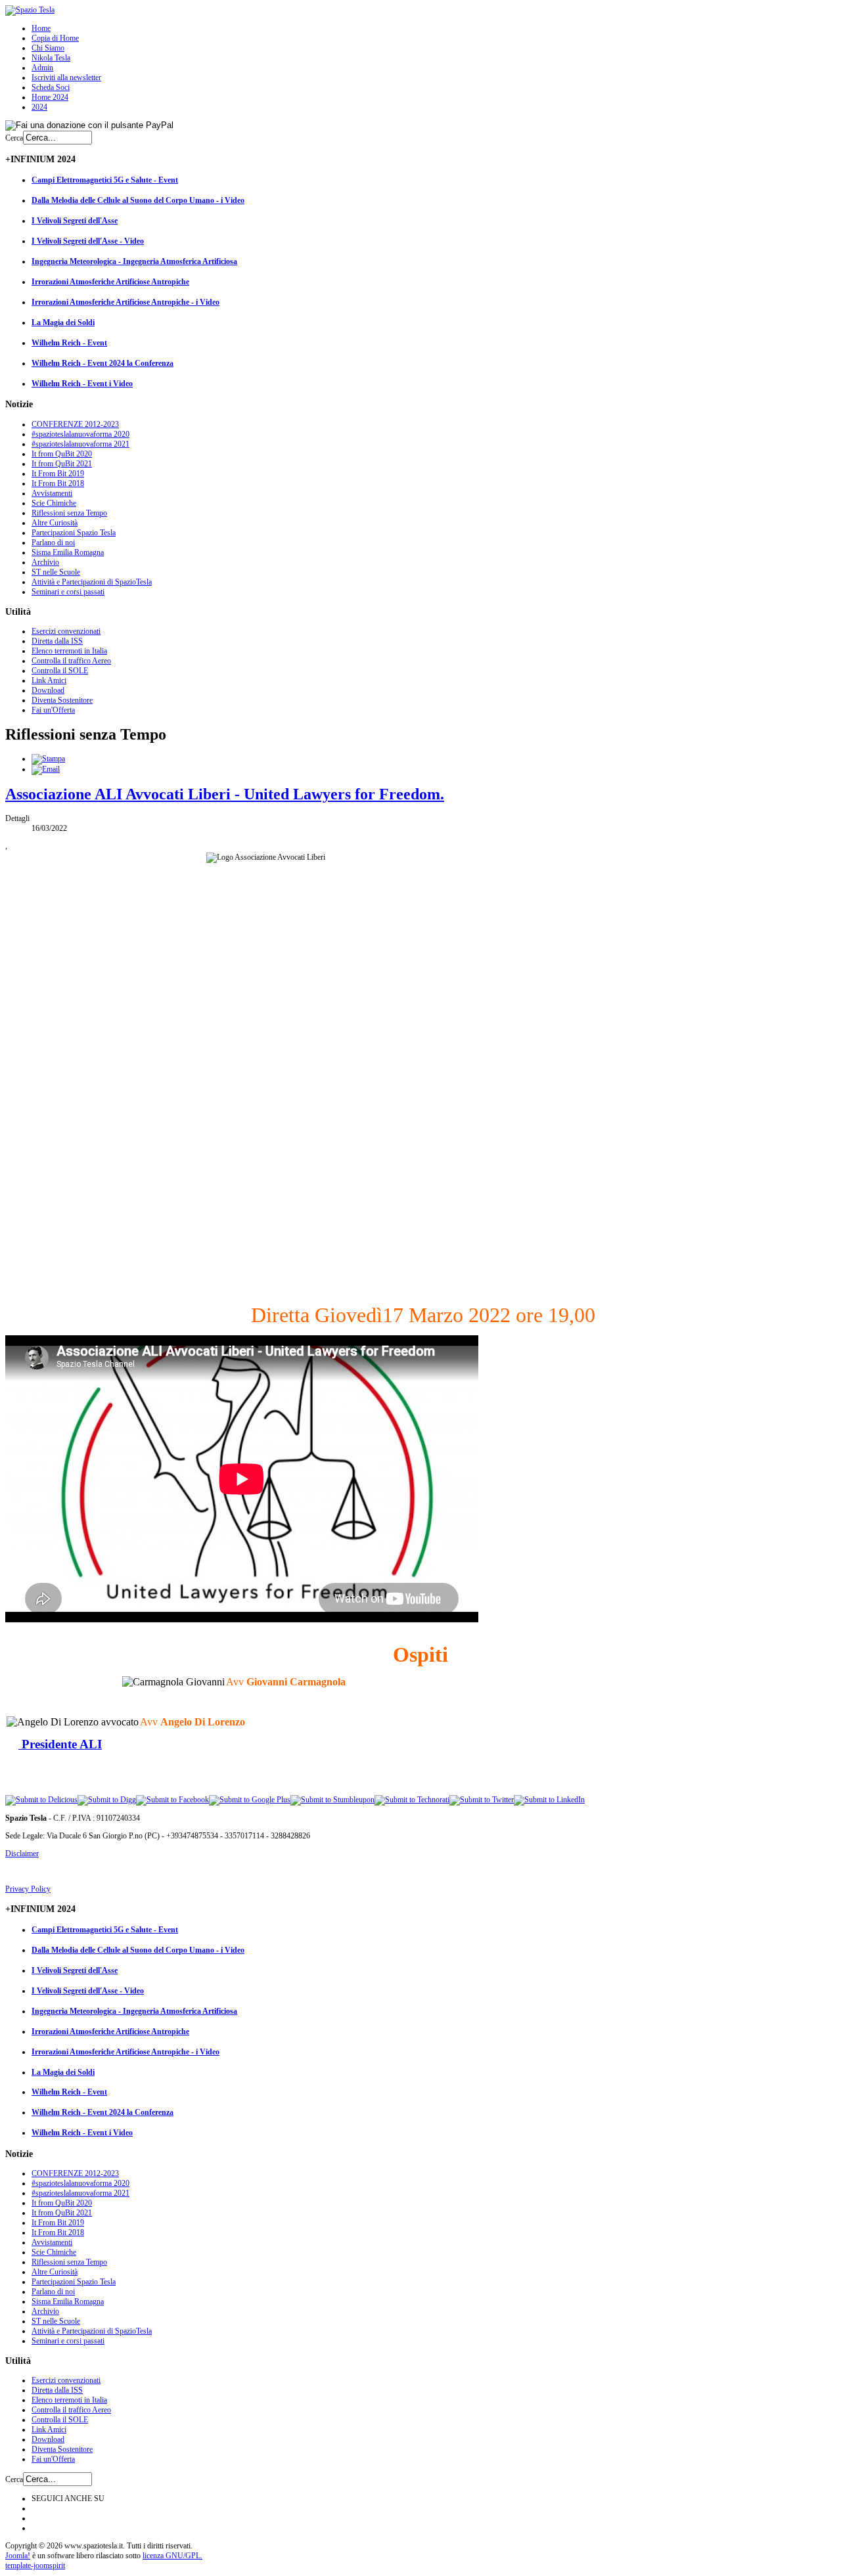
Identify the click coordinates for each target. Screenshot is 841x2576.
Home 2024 (50, 97)
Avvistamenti (52, 493)
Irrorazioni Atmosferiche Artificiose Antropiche (110, 282)
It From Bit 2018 (58, 483)
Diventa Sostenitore (62, 700)
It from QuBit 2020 (62, 454)
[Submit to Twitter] (482, 1800)
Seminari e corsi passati (68, 592)
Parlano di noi (53, 543)
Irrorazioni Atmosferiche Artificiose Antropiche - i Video (125, 302)
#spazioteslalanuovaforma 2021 (80, 444)
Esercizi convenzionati (66, 631)
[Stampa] (48, 759)
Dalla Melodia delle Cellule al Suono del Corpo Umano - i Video (138, 200)
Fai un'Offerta (53, 710)
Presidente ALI (60, 1744)
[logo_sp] (30, 10)
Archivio (45, 562)
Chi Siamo (48, 48)
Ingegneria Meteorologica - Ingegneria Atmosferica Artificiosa (134, 261)
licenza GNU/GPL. (172, 2556)
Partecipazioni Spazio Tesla (74, 533)
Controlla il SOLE (60, 671)
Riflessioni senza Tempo (69, 513)
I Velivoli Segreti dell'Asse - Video (88, 241)
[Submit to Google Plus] (250, 1800)
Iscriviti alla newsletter (66, 78)
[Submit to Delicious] (41, 1800)
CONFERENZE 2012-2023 (75, 424)
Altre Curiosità (55, 523)
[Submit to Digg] (107, 1800)
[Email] (46, 769)
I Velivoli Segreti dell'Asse (75, 221)
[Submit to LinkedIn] (549, 1800)
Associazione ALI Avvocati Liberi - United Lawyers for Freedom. (225, 794)
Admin (42, 68)
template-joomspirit (35, 2565)
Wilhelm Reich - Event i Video (82, 384)
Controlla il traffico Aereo (71, 661)
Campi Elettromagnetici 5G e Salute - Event (105, 180)
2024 (39, 107)
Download (48, 690)
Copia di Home (55, 38)
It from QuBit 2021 (62, 464)
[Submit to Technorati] (412, 1800)
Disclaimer (22, 1854)
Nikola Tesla (51, 58)
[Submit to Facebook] (172, 1800)
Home (41, 28)
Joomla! (18, 2556)
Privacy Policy (28, 1889)
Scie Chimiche (54, 503)
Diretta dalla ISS (57, 641)
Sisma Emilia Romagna (68, 552)
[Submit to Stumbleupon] (332, 1800)
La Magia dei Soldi (63, 322)
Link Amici (49, 680)
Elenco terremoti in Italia (69, 651)
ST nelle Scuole (56, 572)
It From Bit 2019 (58, 474)
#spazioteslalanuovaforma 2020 (80, 434)
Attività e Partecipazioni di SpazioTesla (92, 582)
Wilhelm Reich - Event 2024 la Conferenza (102, 363)
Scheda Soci (51, 87)
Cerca (14, 138)
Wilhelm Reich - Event (69, 343)
